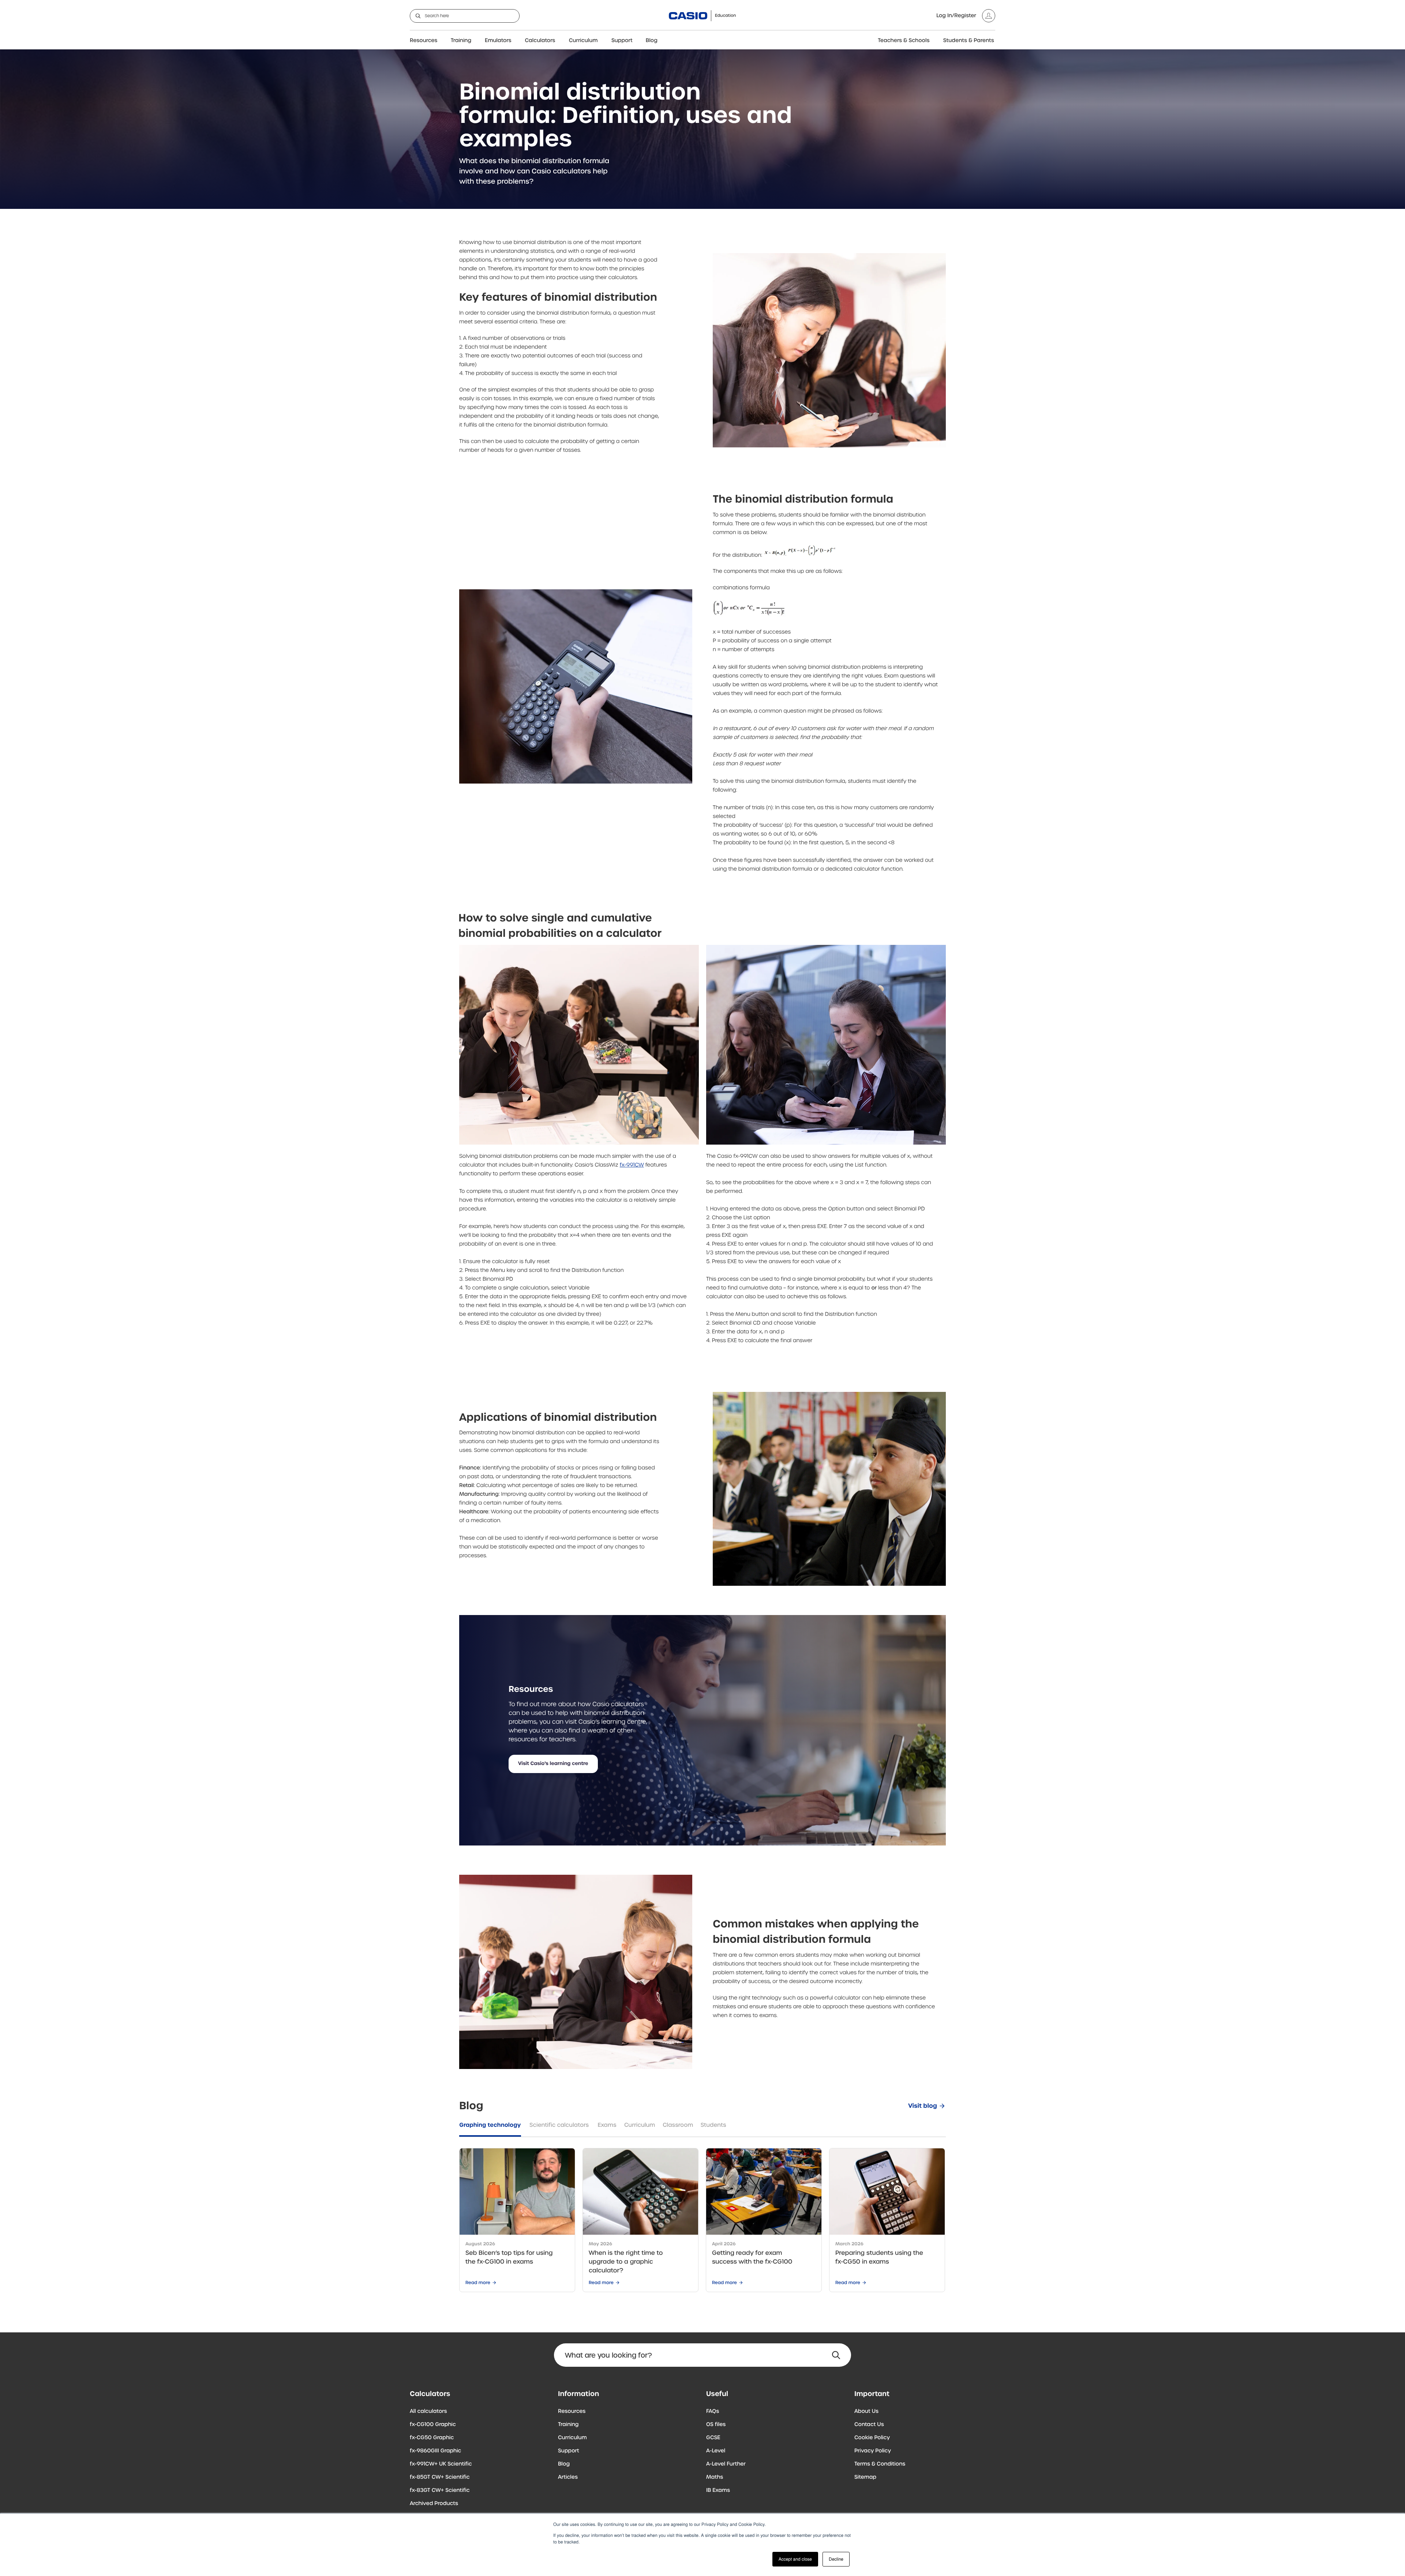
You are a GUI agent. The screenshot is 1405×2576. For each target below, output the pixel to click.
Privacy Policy (873, 2451)
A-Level (716, 2451)
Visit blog (923, 2106)
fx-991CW (632, 1165)
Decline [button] (836, 2559)
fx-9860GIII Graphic (436, 2451)
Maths (715, 2477)
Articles (568, 2477)
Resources (424, 41)
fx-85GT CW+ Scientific (440, 2477)
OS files (716, 2425)
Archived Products (434, 2504)
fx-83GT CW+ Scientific (440, 2490)
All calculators (428, 2411)
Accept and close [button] (795, 2559)
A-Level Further (726, 2464)
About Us (866, 2411)
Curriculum (583, 41)
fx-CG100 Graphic (433, 2425)
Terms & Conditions (880, 2464)
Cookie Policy (872, 2438)
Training (461, 41)
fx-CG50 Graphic (432, 2438)
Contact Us (869, 2425)
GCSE (713, 2438)
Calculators (540, 41)
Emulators (498, 41)
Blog (652, 41)
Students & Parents (969, 41)
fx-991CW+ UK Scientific (441, 2464)
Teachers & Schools (904, 41)
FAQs (713, 2411)
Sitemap (865, 2477)
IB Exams (718, 2490)
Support (622, 41)
